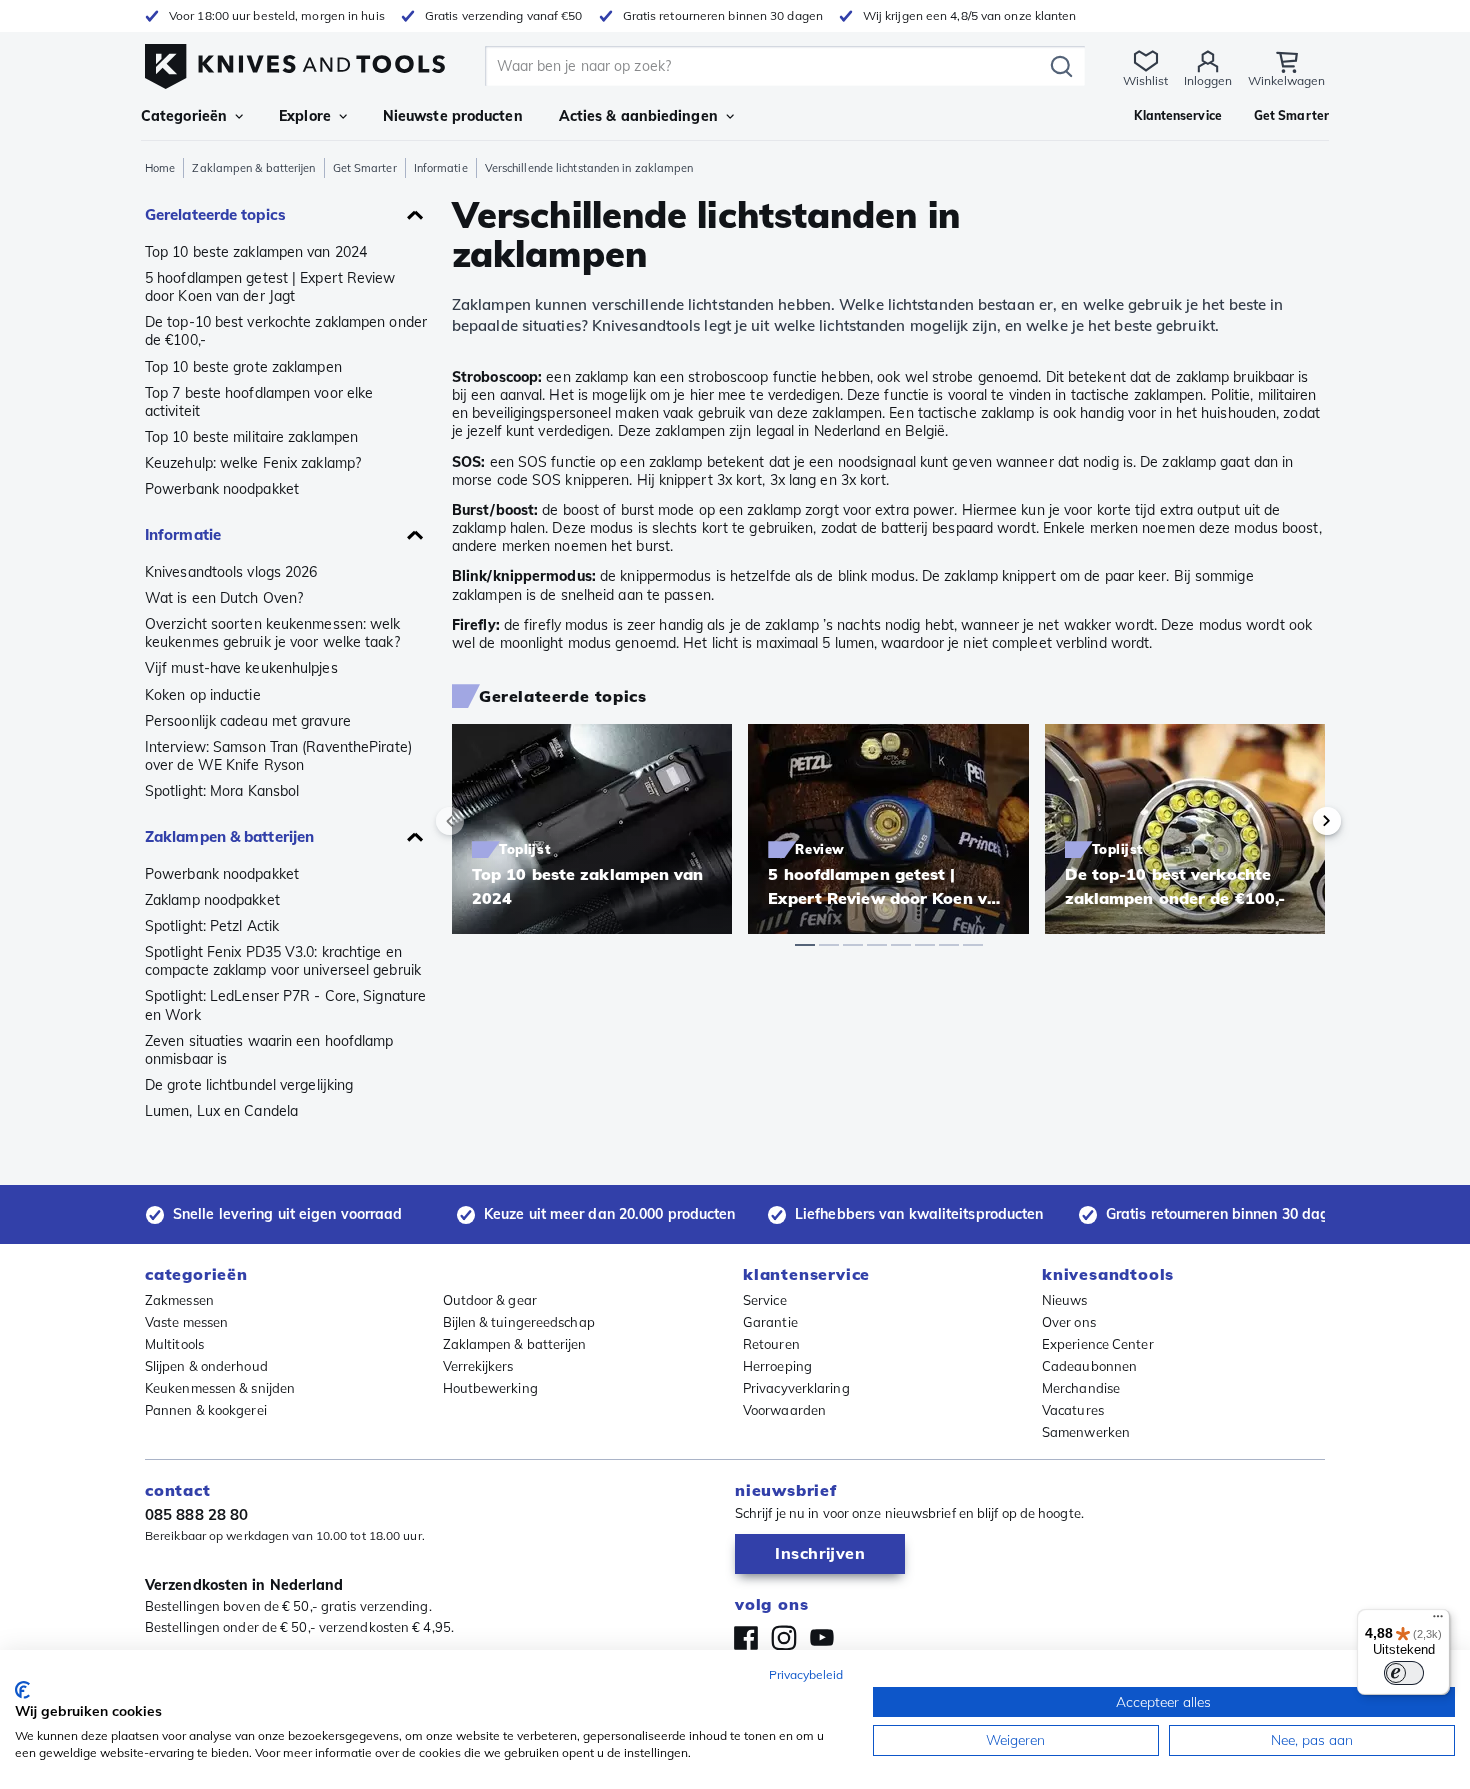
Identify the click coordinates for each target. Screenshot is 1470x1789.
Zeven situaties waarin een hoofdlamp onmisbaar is (269, 1050)
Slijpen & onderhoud (206, 1366)
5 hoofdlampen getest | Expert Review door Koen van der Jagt (270, 287)
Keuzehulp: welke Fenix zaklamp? (253, 463)
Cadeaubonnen (1089, 1366)
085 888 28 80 (196, 1514)
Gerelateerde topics (215, 214)
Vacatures (1073, 1410)
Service (765, 1300)
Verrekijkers (478, 1366)
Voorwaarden (784, 1410)
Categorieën (184, 116)
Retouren (771, 1344)
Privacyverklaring (796, 1388)
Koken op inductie (203, 695)
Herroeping (777, 1366)
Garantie (770, 1322)
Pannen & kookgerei (206, 1410)
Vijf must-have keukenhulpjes (241, 668)
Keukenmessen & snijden (220, 1388)
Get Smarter (365, 168)
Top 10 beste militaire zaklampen (251, 437)
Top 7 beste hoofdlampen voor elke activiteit (259, 402)
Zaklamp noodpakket (212, 900)
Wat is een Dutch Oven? (224, 598)
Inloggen (1208, 80)
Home (160, 168)
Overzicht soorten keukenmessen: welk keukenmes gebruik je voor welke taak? (273, 633)
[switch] (1404, 1673)
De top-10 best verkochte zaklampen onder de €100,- (286, 331)
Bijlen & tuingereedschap (519, 1322)
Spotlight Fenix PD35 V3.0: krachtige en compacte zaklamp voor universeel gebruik (283, 961)
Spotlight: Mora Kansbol (222, 791)
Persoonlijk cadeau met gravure (248, 721)
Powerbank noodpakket (222, 489)
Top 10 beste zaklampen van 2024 (256, 252)
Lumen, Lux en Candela (221, 1111)
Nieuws (1065, 1300)
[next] (1293, 821)
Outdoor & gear (490, 1300)
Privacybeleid (806, 1674)
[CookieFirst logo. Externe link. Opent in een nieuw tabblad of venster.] (22, 1690)
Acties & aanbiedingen (638, 116)
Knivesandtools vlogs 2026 (231, 572)
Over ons (1069, 1322)
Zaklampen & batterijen (253, 168)
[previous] (484, 821)
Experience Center (1098, 1344)
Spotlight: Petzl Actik (212, 926)
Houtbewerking (490, 1388)
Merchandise (1081, 1388)
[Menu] (1438, 1621)
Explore (305, 116)
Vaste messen (186, 1322)
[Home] (295, 61)
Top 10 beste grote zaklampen (243, 367)
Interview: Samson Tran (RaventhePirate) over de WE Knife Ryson (278, 756)
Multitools (174, 1344)
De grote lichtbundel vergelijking (249, 1085)
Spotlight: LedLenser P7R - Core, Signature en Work (285, 1005)
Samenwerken (1086, 1432)
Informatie (441, 168)
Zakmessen (179, 1300)
